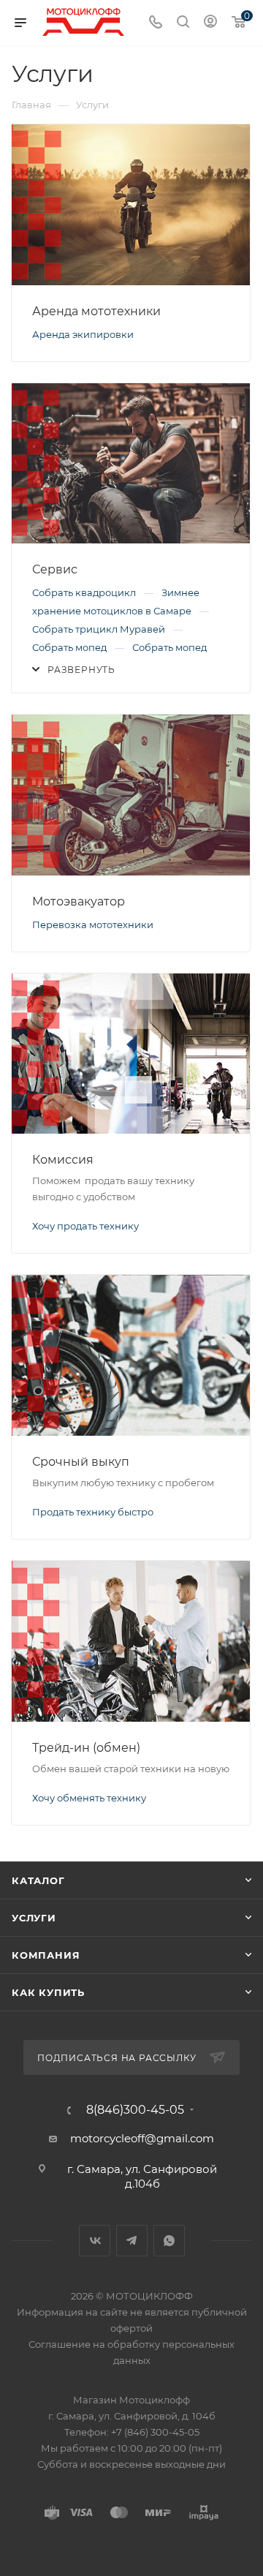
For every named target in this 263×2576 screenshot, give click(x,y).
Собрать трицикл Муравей (100, 629)
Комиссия (63, 1160)
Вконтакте (95, 2241)
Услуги (34, 1918)
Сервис (55, 569)
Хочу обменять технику (89, 1798)
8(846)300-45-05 (135, 2110)
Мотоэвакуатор (79, 901)
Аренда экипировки (83, 334)
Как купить (48, 1992)
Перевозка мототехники (93, 924)
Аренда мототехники (96, 311)
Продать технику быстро (93, 1512)
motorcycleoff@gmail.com (142, 2138)
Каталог (38, 1880)
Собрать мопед (70, 647)
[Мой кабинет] (210, 23)
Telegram (132, 2241)
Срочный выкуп (81, 1462)
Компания (46, 1955)
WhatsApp (169, 2241)
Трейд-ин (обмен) (86, 1748)
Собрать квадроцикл (85, 592)
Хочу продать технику (85, 1226)
